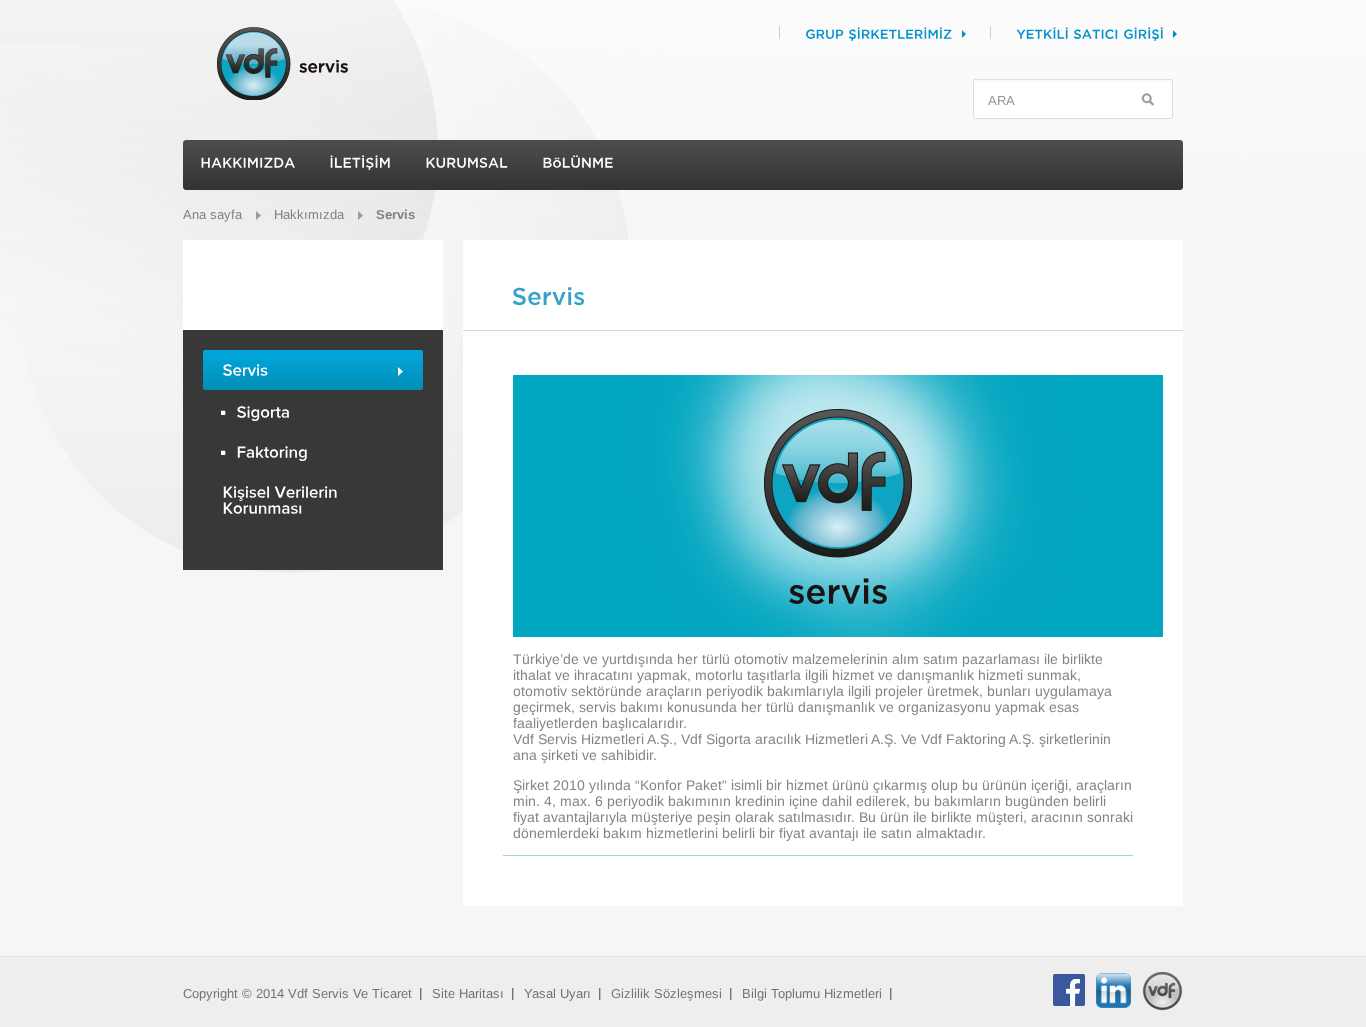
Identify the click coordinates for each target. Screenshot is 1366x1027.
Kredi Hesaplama (313, 650)
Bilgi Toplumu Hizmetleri (812, 993)
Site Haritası (468, 993)
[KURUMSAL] (466, 165)
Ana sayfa (212, 214)
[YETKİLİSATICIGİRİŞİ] (1126, 33)
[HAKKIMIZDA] (247, 165)
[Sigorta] (313, 412)
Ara (1148, 100)
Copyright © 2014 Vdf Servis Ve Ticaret (297, 993)
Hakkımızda (309, 214)
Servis (395, 214)
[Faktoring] (313, 452)
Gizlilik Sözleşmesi (666, 993)
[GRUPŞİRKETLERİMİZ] (915, 33)
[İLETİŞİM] (360, 165)
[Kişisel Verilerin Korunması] (313, 501)
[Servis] (313, 371)
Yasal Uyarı (557, 993)
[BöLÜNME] (578, 165)
